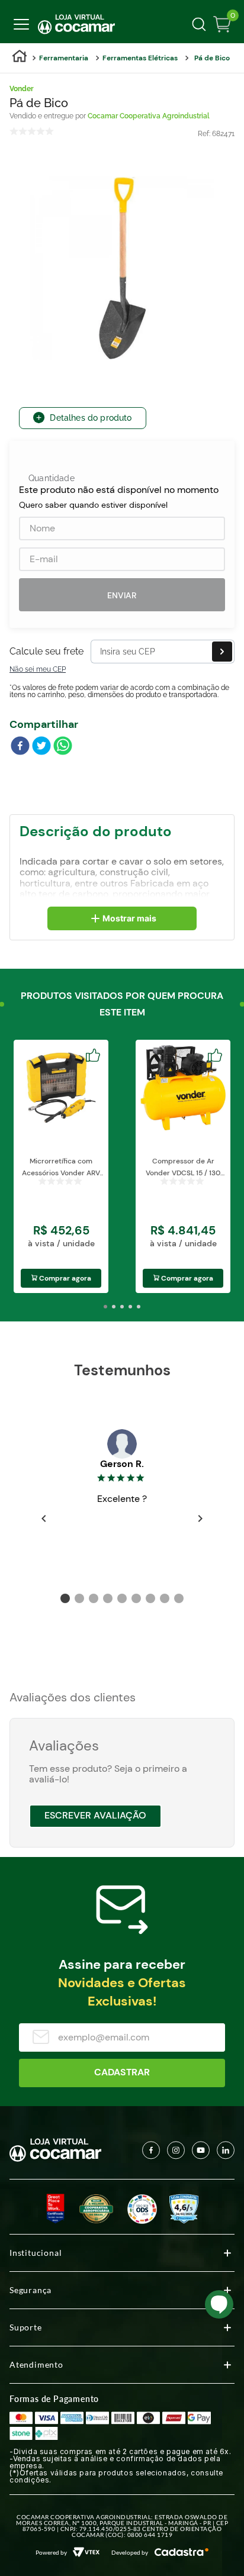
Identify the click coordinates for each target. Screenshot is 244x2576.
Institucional (36, 2253)
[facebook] (20, 747)
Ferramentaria (64, 58)
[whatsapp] (63, 747)
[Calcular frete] (222, 652)
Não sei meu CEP (38, 669)
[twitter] (41, 747)
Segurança (30, 2290)
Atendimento (36, 2364)
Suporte (26, 2327)
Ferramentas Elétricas (140, 58)
